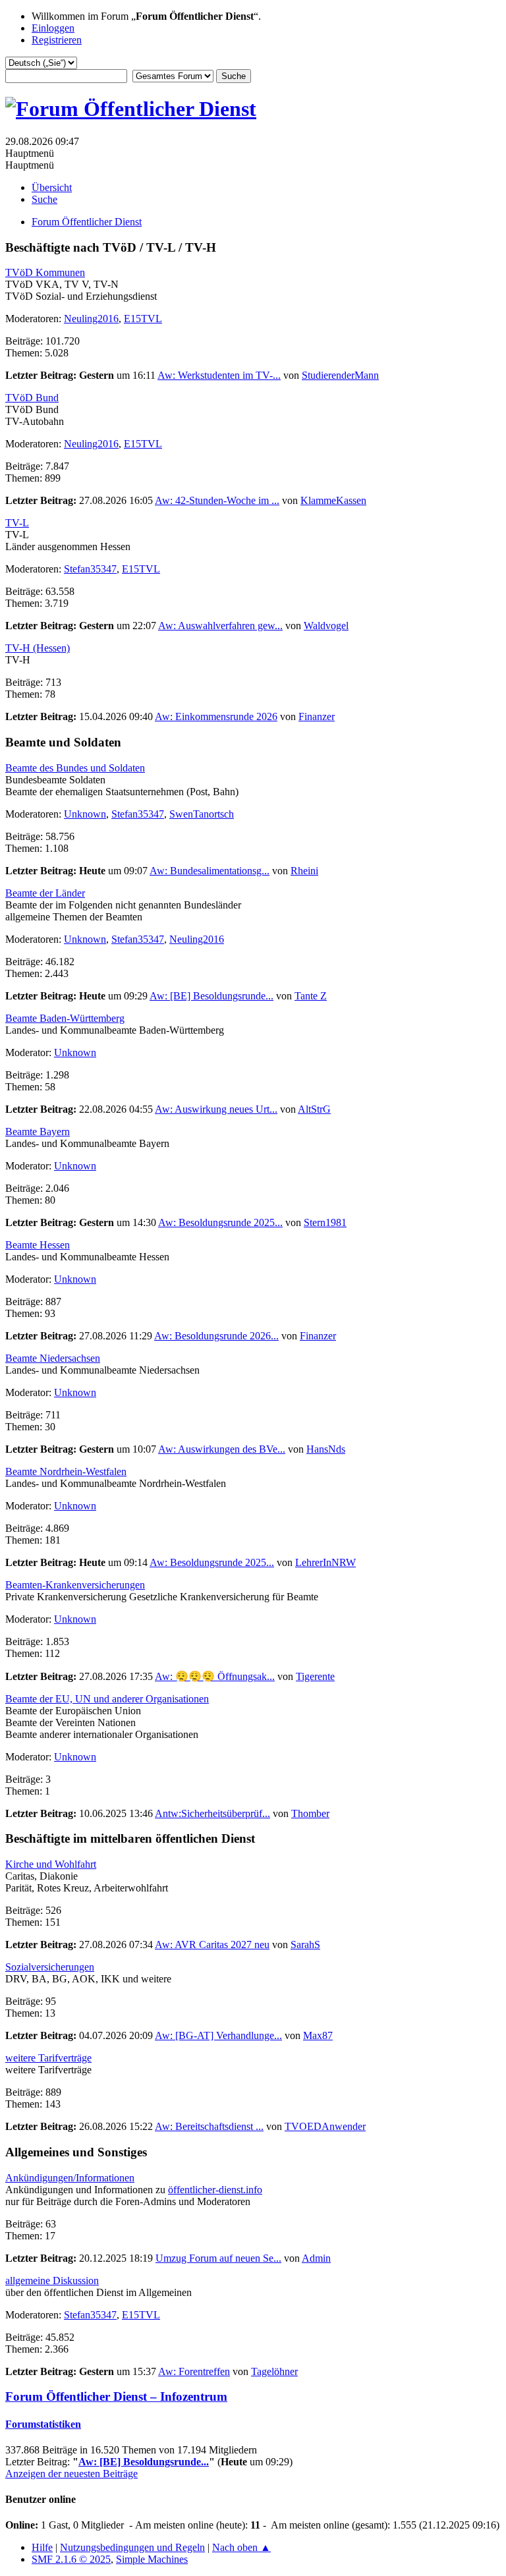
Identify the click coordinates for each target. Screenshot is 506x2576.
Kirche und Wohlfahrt (51, 1864)
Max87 (318, 2035)
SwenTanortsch (202, 814)
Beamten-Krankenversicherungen (75, 1585)
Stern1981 (325, 1222)
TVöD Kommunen (45, 272)
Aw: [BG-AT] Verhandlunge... (218, 2035)
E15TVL (143, 319)
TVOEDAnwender (325, 2126)
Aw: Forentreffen (194, 2371)
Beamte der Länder (45, 893)
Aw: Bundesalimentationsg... (210, 871)
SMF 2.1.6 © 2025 (71, 2559)
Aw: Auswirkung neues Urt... (216, 1109)
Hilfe (42, 2547)
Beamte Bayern (38, 1132)
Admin (316, 2258)
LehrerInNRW (325, 1562)
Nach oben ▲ (241, 2547)
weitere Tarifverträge (48, 2058)
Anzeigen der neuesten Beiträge (71, 2474)
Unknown (85, 814)
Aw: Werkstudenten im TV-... (219, 375)
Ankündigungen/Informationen (70, 2178)
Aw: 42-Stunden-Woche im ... (217, 500)
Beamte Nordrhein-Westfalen (66, 1471)
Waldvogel (326, 626)
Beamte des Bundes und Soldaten (75, 768)
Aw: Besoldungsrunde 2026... (216, 1336)
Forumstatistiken (43, 2424)
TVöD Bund (32, 398)
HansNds (326, 1449)
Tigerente (315, 1676)
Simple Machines (152, 2559)
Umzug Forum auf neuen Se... (218, 2258)
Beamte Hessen (38, 1245)
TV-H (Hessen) (38, 648)
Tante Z (311, 996)
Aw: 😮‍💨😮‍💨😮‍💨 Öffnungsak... (215, 1676)
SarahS (305, 1945)
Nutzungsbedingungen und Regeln (132, 2547)
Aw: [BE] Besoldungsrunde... (211, 996)
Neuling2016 (91, 319)
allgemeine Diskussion (52, 2281)
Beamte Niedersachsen (53, 1358)
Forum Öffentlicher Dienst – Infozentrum (116, 2396)
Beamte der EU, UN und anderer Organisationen (107, 1699)
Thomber (310, 1813)
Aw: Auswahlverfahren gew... (220, 626)
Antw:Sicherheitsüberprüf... (212, 1813)
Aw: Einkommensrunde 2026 (216, 716)
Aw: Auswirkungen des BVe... (222, 1449)
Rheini (304, 871)
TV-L (17, 523)
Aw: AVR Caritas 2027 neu (212, 1945)
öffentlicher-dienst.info (215, 2190)
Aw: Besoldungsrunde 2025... (220, 1222)
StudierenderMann (340, 375)
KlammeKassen (333, 500)
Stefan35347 (90, 569)
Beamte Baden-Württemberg (65, 1018)
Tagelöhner (274, 2371)
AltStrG (314, 1109)
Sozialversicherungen (50, 1967)
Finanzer (317, 716)
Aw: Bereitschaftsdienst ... (209, 2126)
